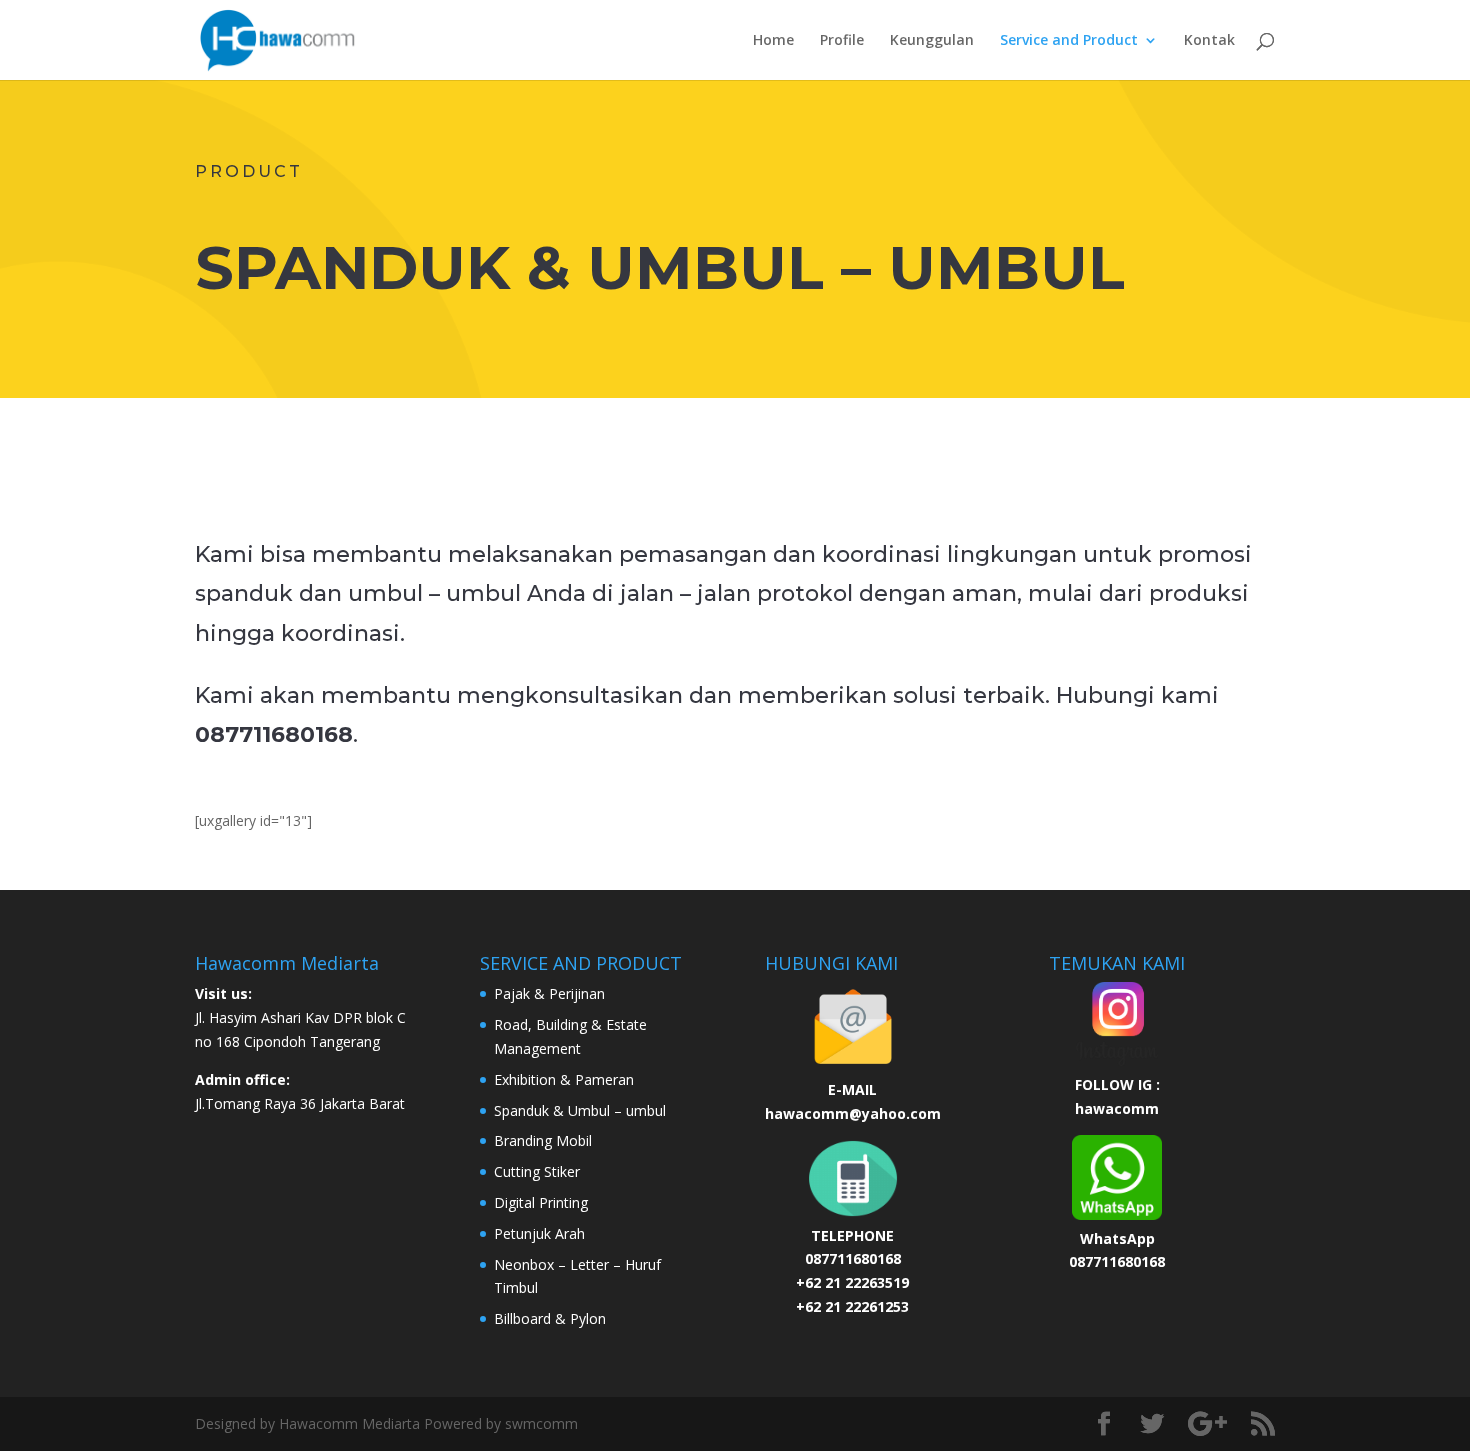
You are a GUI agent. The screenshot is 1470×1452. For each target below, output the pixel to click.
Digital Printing (541, 1202)
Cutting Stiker (537, 1171)
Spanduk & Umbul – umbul (580, 1110)
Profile (842, 41)
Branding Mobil (543, 1140)
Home (773, 41)
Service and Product (1069, 41)
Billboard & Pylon (550, 1318)
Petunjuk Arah (539, 1233)
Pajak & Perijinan (549, 993)
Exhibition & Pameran (564, 1079)
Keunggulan (932, 41)
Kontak (1209, 41)
